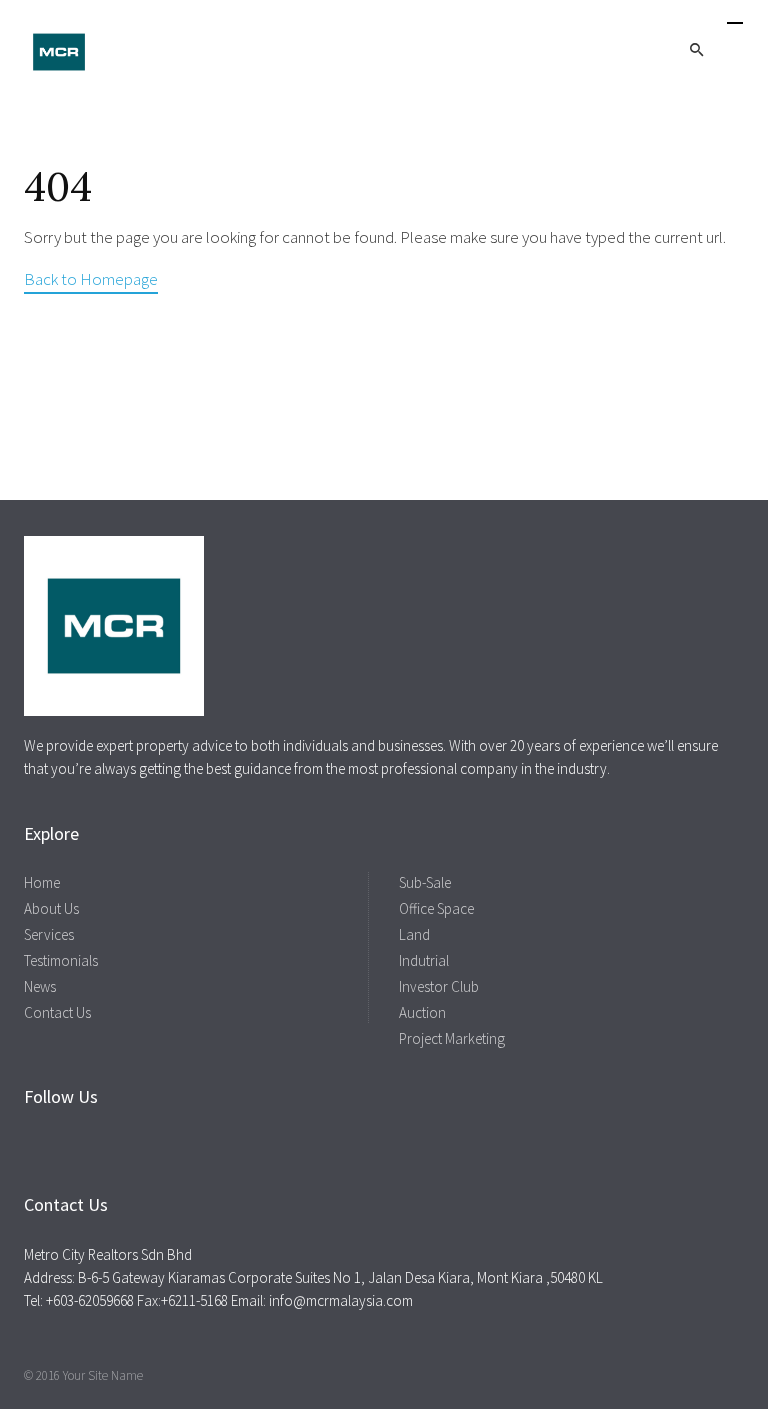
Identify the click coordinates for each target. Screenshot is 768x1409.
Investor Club (439, 986)
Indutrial (424, 960)
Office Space (436, 908)
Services (49, 934)
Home (42, 882)
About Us (51, 908)
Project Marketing (452, 1038)
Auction (422, 1012)
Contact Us (57, 1012)
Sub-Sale (425, 882)
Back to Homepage (91, 279)
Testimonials (61, 960)
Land (414, 934)
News (40, 986)
